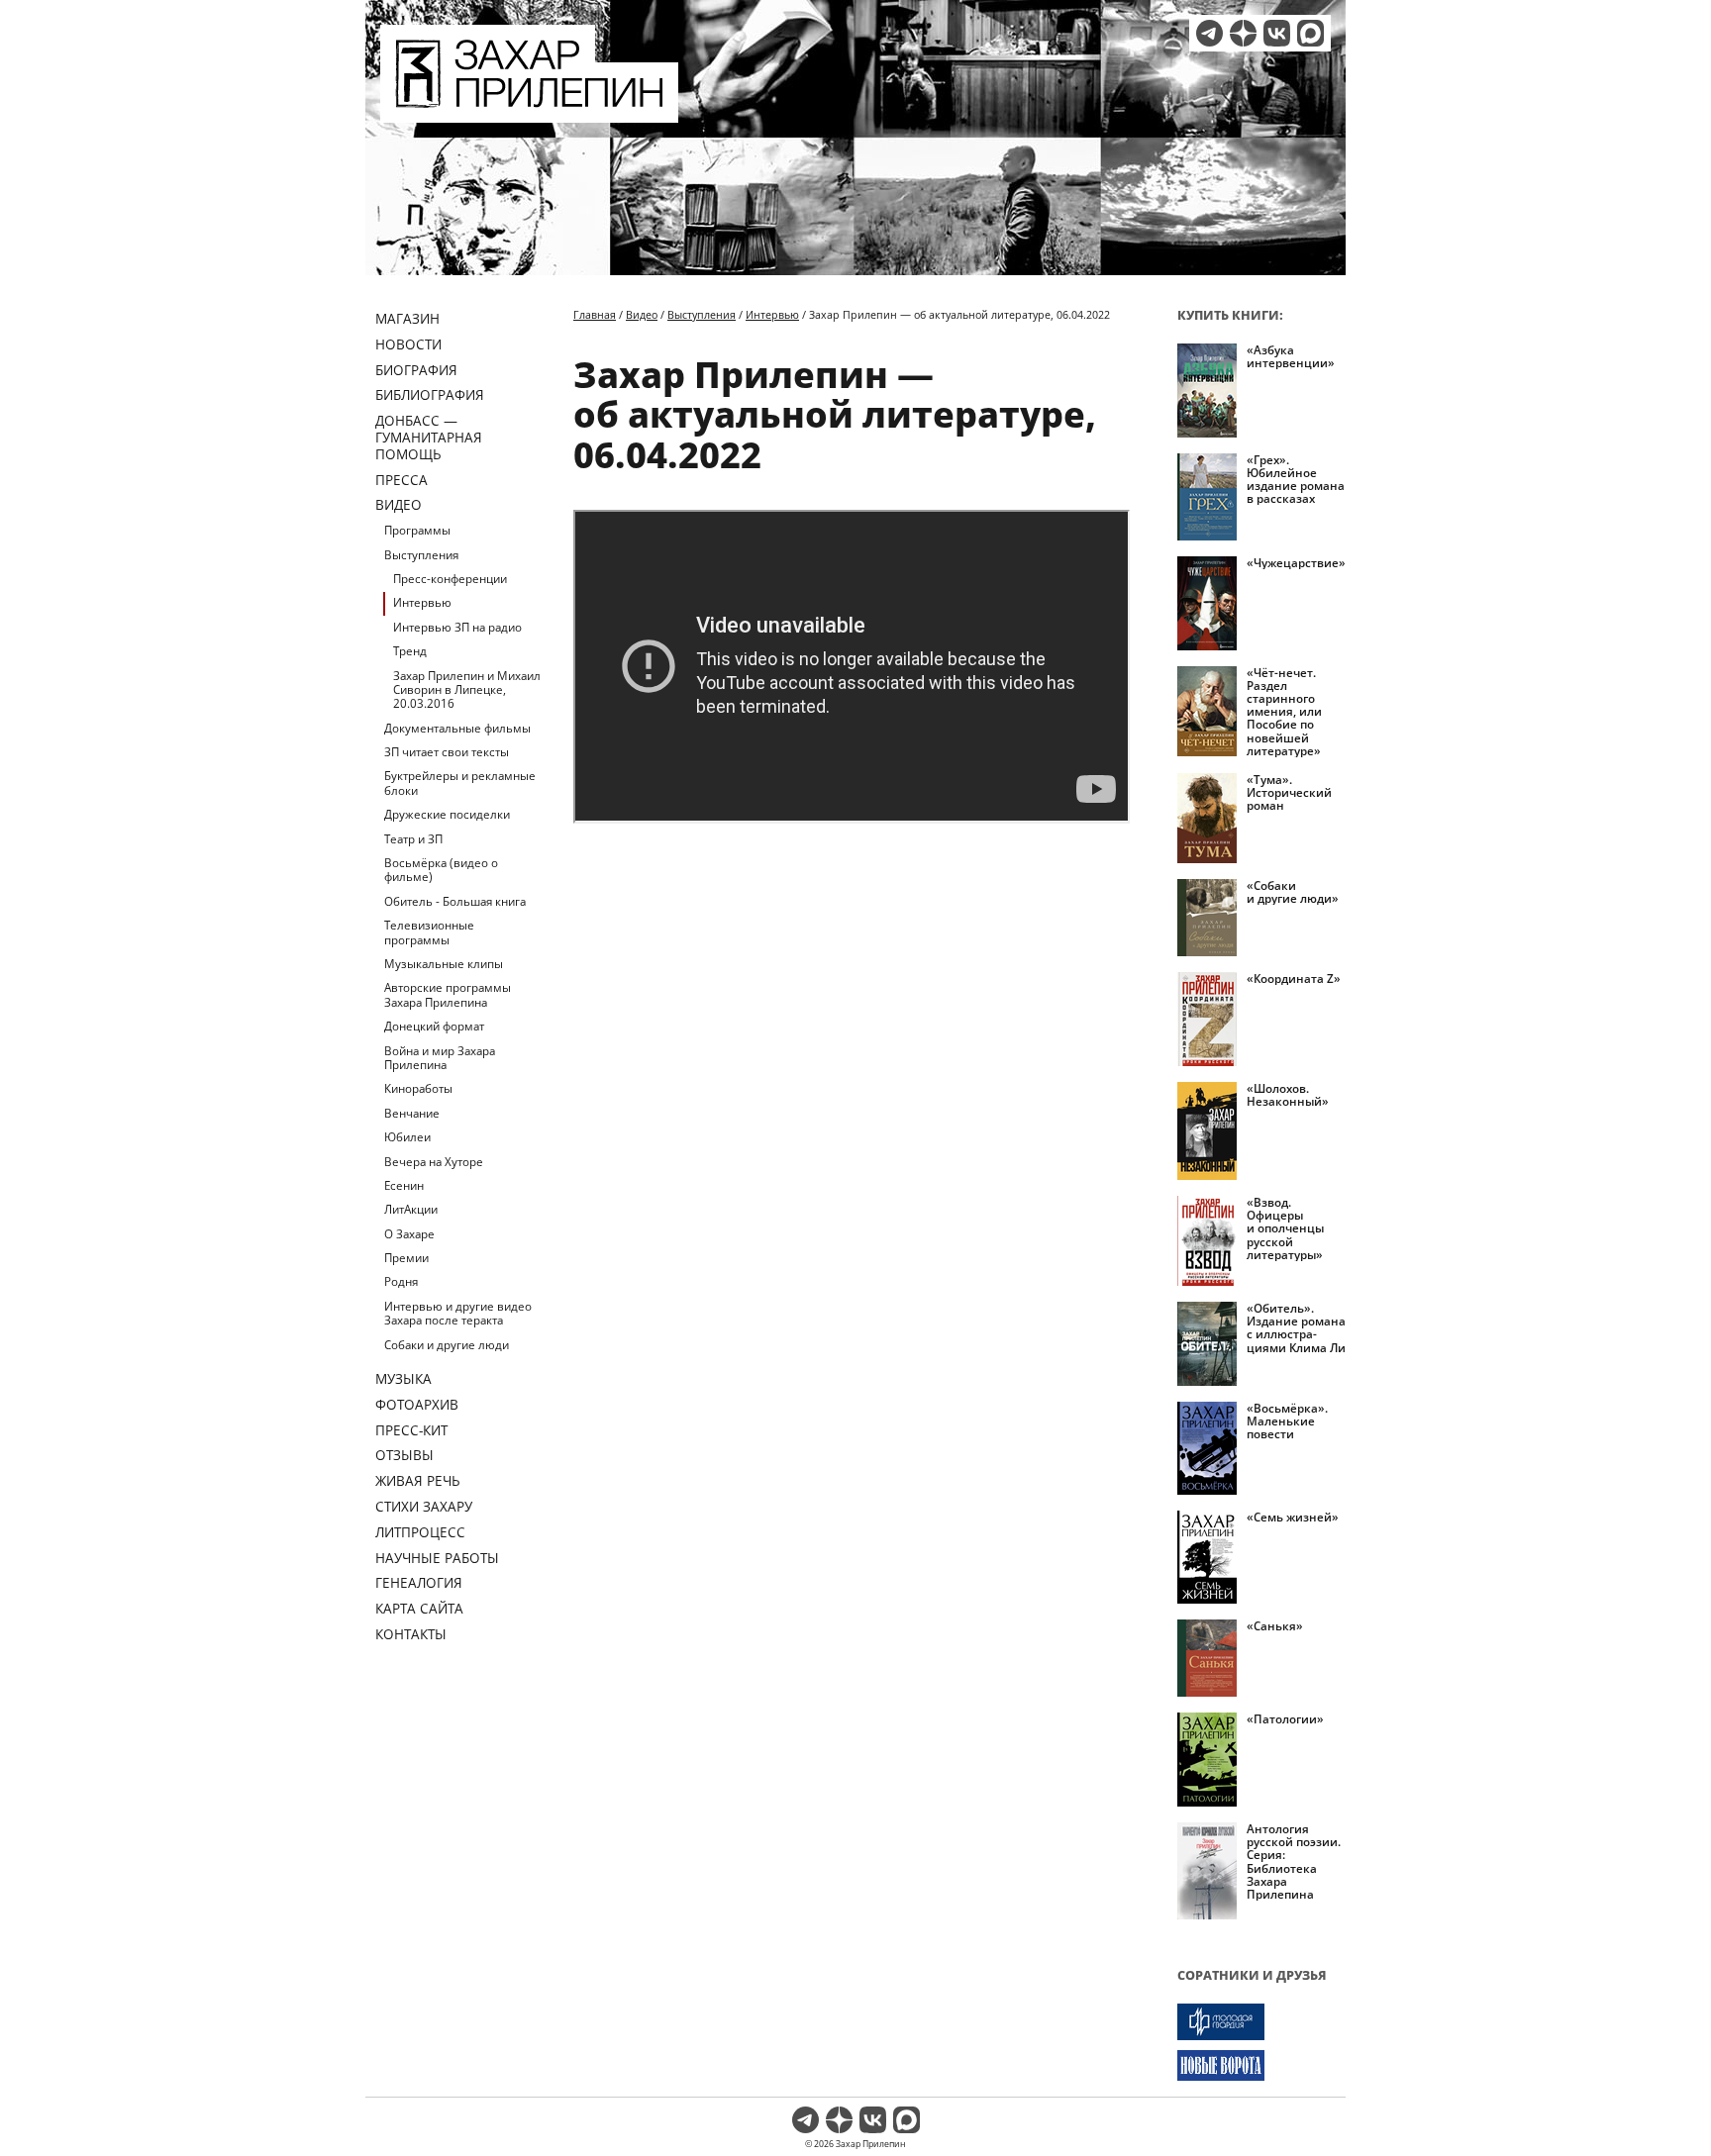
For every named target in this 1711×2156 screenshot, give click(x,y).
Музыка (403, 1378)
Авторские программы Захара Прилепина (448, 994)
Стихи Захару (424, 1506)
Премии (406, 1258)
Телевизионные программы (429, 932)
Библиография (430, 394)
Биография (416, 370)
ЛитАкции (411, 1209)
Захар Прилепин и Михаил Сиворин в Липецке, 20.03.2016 (467, 690)
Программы (417, 530)
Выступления (421, 555)
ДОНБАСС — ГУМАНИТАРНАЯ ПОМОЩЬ (429, 437)
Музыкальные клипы (444, 964)
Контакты (411, 1634)
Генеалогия (419, 1582)
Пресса (402, 480)
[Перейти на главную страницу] (529, 111)
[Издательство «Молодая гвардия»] (1261, 2022)
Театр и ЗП (413, 839)
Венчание (412, 1113)
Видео (399, 504)
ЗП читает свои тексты (447, 752)
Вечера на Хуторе (434, 1162)
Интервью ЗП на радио (457, 627)
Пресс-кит (411, 1430)
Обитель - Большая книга (455, 901)
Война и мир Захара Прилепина (440, 1058)
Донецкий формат (434, 1026)
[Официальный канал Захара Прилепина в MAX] (1310, 33)
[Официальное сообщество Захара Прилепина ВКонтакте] (1277, 33)
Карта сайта (419, 1608)
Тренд (410, 651)
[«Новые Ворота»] (1261, 2065)
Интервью (422, 602)
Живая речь (418, 1480)
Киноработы (418, 1088)
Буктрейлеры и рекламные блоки (460, 783)
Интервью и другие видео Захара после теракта (458, 1313)
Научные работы (437, 1558)
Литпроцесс (420, 1532)
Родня (401, 1281)
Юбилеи (407, 1137)
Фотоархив (417, 1404)
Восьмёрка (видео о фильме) (441, 870)
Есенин (404, 1185)
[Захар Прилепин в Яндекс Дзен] (1243, 33)
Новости (408, 344)
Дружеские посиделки (447, 814)
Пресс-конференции (450, 579)
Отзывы (404, 1455)
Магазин (407, 318)
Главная (595, 314)
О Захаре (409, 1234)
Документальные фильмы (457, 728)
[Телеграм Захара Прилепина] (1209, 33)
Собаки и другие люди (447, 1345)
